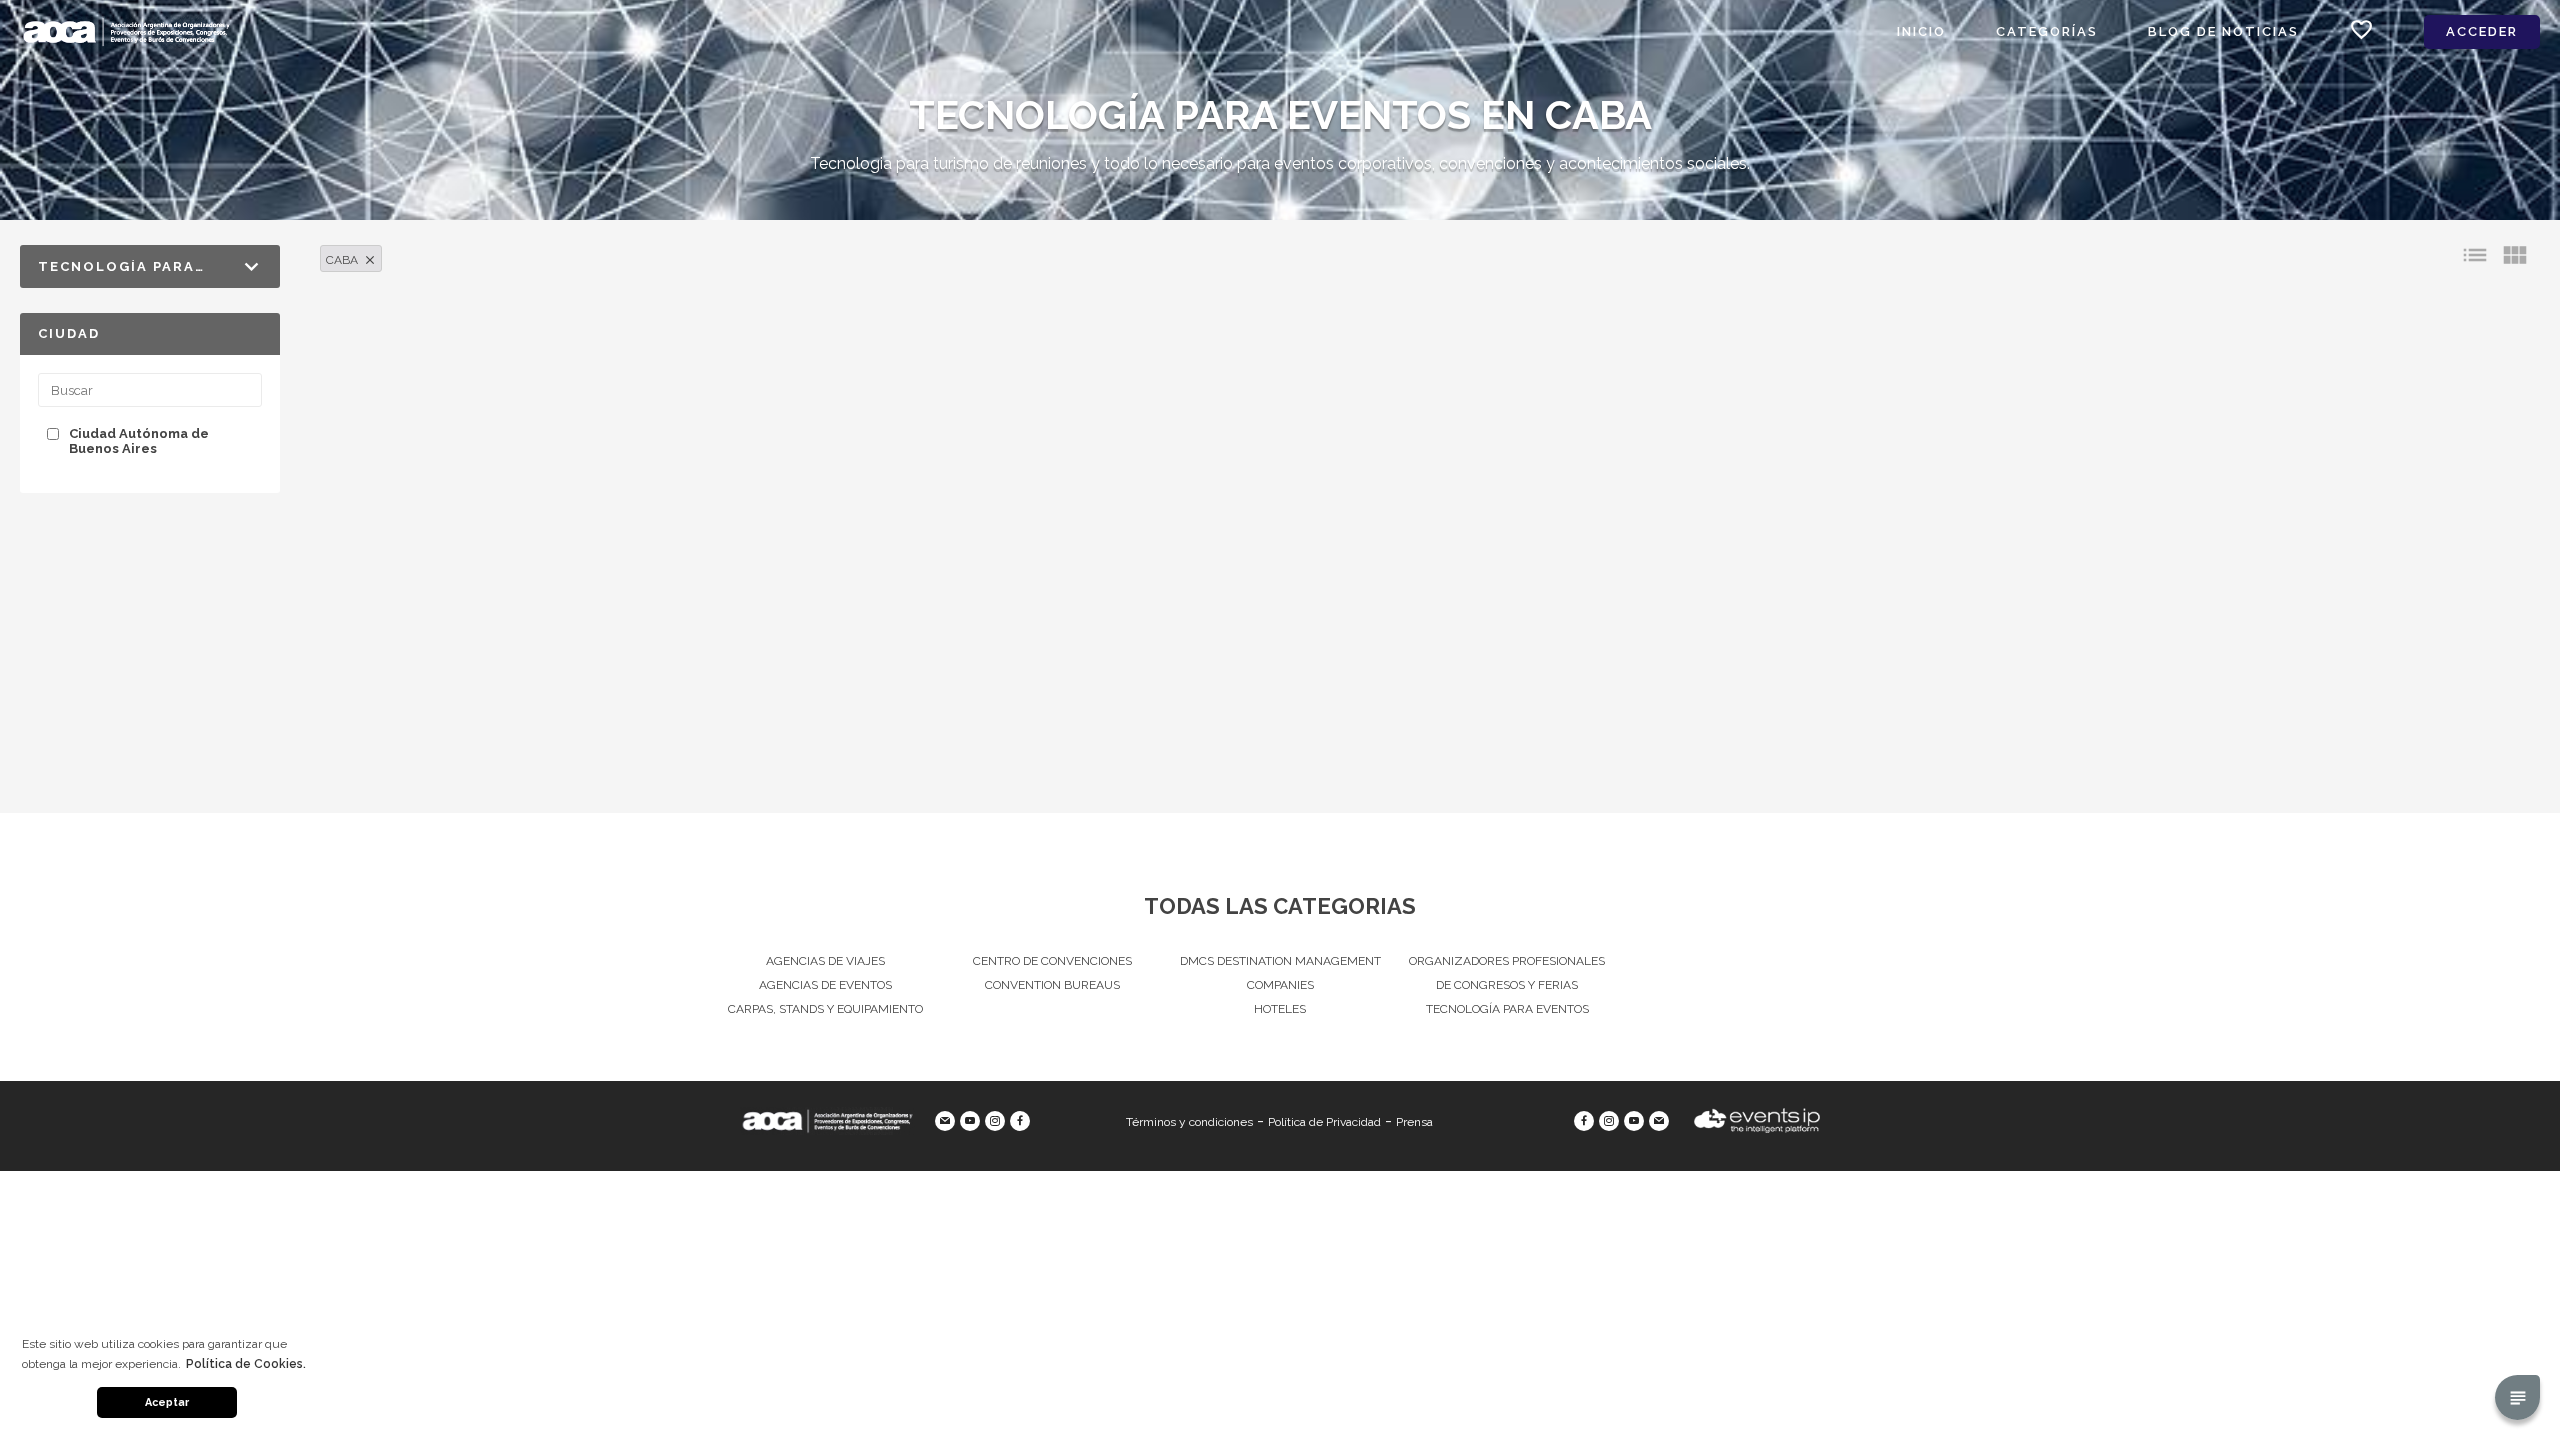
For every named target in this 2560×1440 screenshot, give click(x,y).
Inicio (1921, 31)
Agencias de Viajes (825, 961)
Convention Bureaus (1052, 985)
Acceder (2482, 31)
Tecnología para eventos (1507, 1009)
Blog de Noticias (2223, 31)
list (2475, 255)
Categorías (2047, 31)
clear (370, 260)
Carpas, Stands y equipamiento (825, 1009)
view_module (2515, 255)
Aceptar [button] (167, 1402)
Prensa (1414, 1122)
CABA (342, 260)
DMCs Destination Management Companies (1280, 973)
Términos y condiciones (1189, 1122)
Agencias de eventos (825, 985)
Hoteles (1280, 1009)
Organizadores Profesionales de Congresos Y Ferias (1507, 973)
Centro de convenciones (1052, 961)
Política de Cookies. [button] (246, 1364)
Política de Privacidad (1324, 1122)
